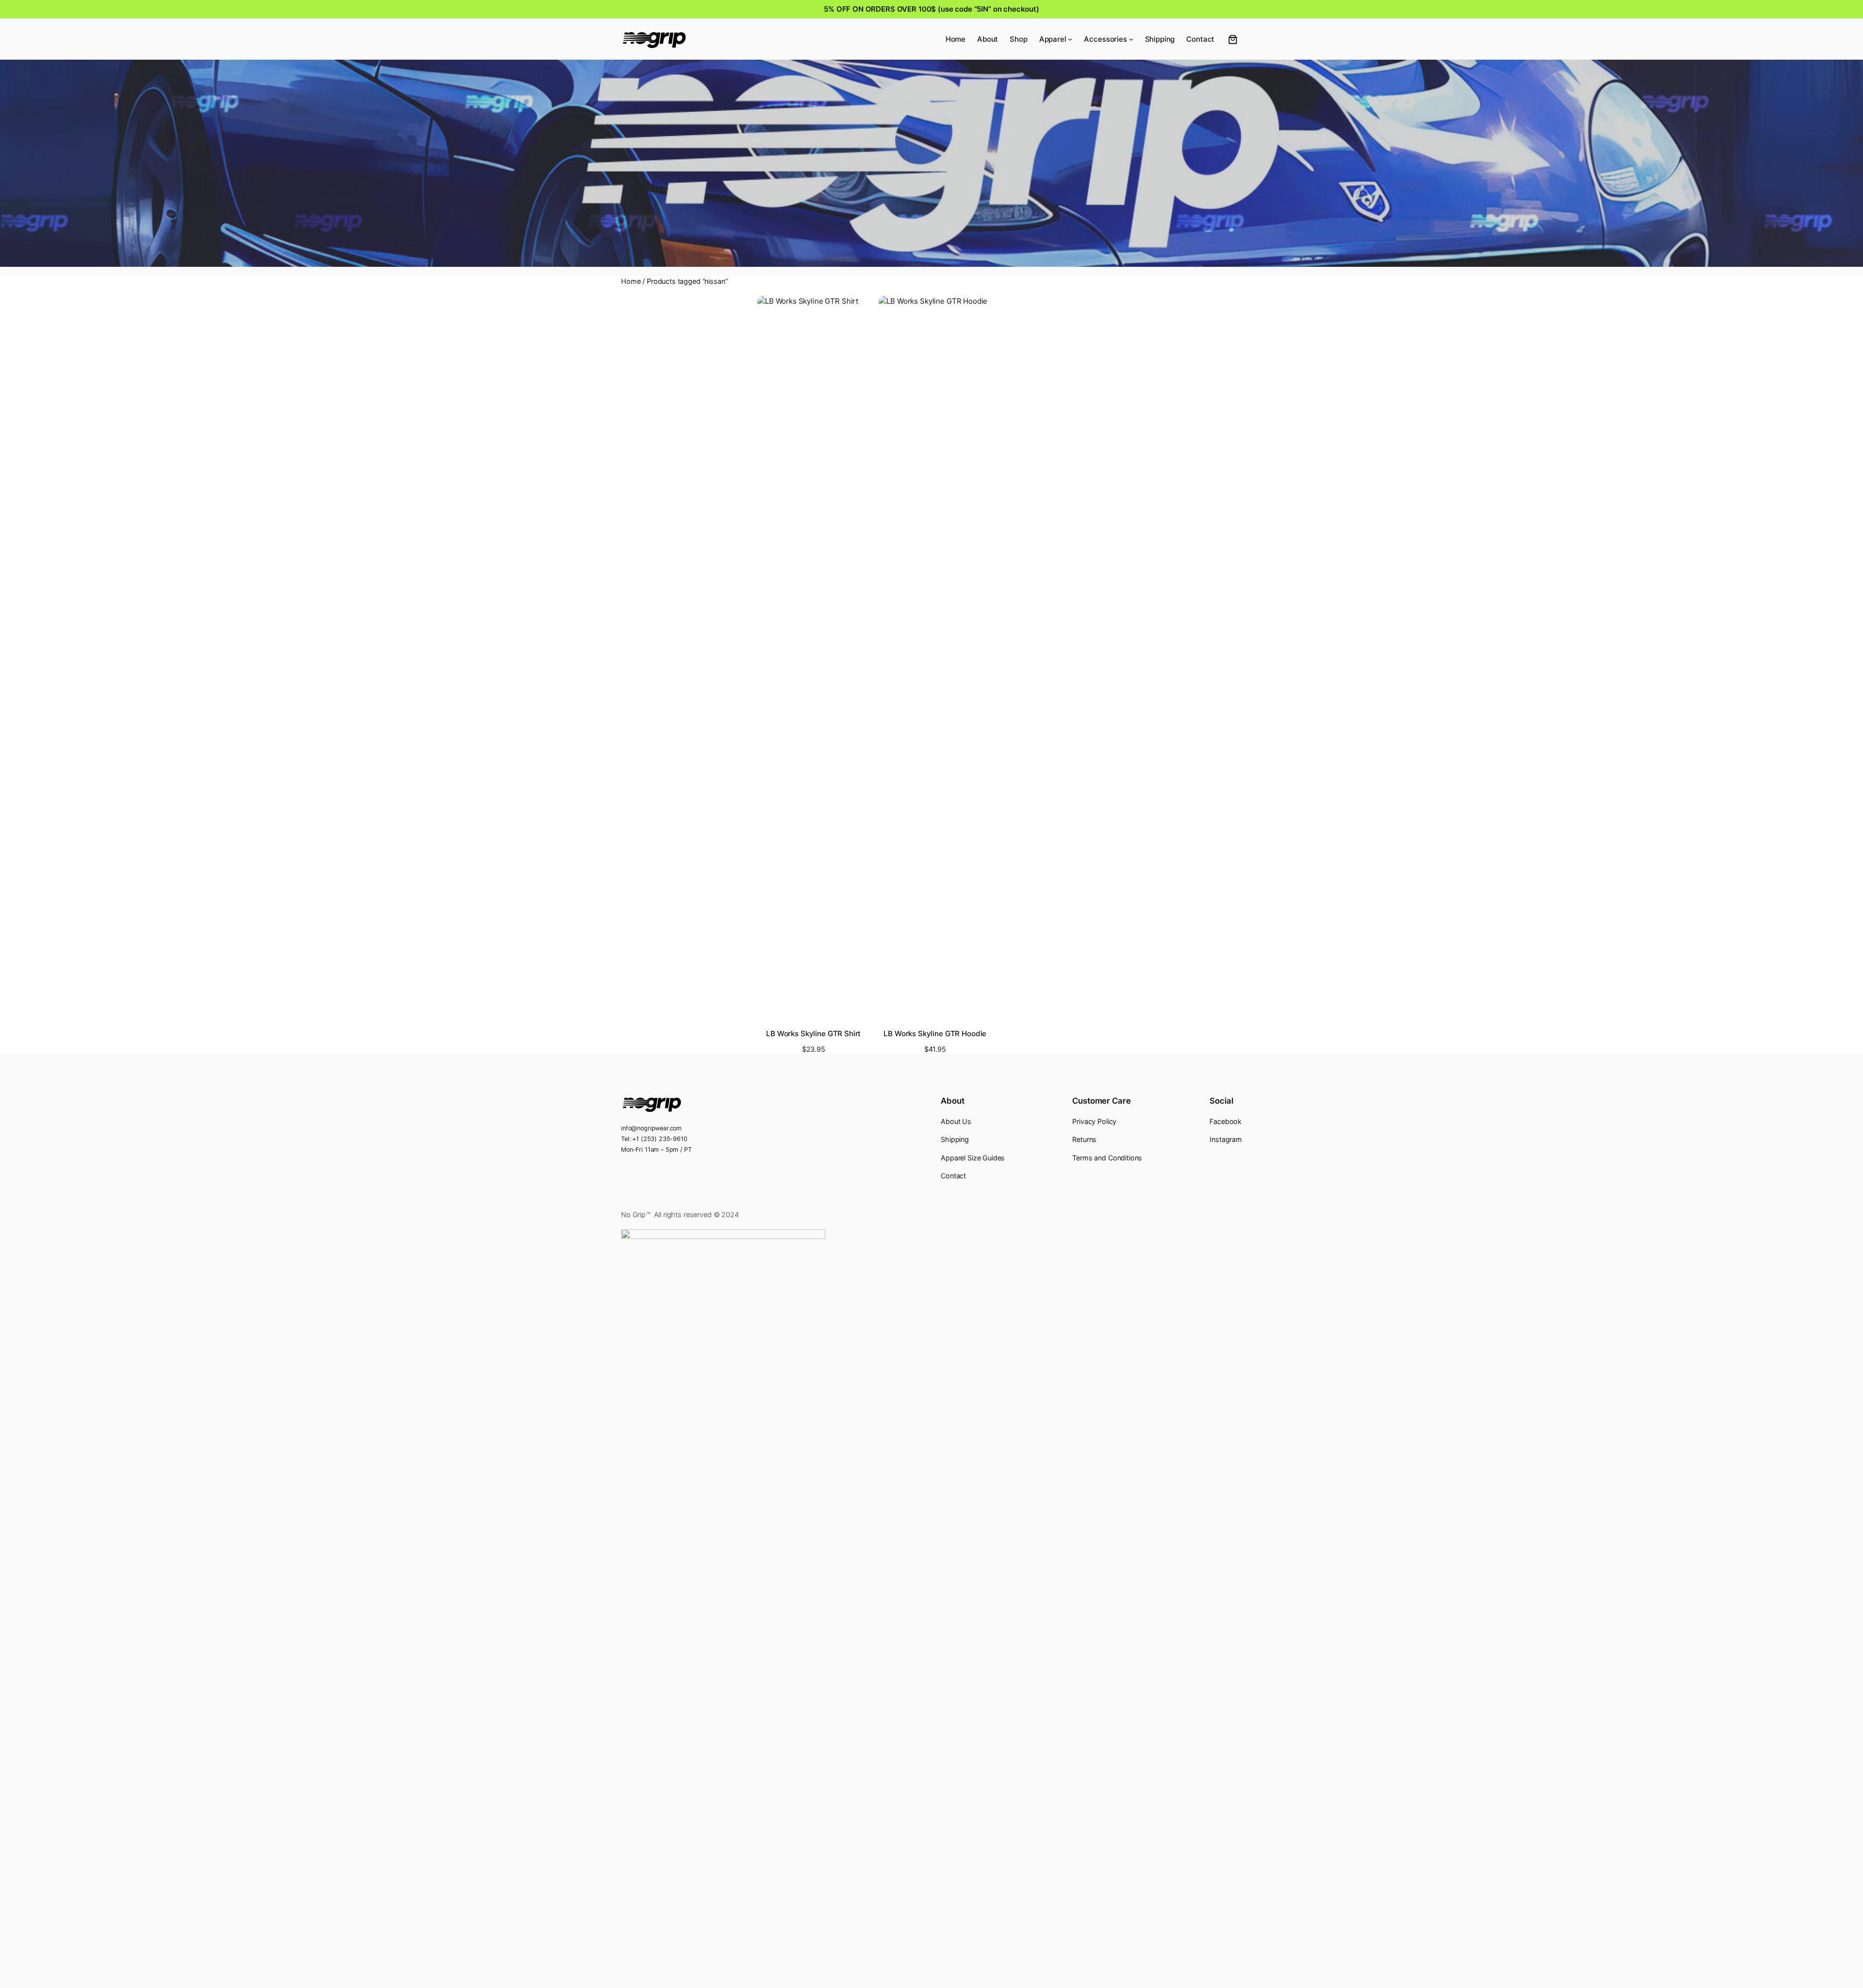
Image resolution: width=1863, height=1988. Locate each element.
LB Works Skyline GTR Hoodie (935, 1034)
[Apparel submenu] (1070, 39)
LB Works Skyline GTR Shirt (813, 1034)
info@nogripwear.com (651, 1128)
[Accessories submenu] (1131, 39)
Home (631, 281)
